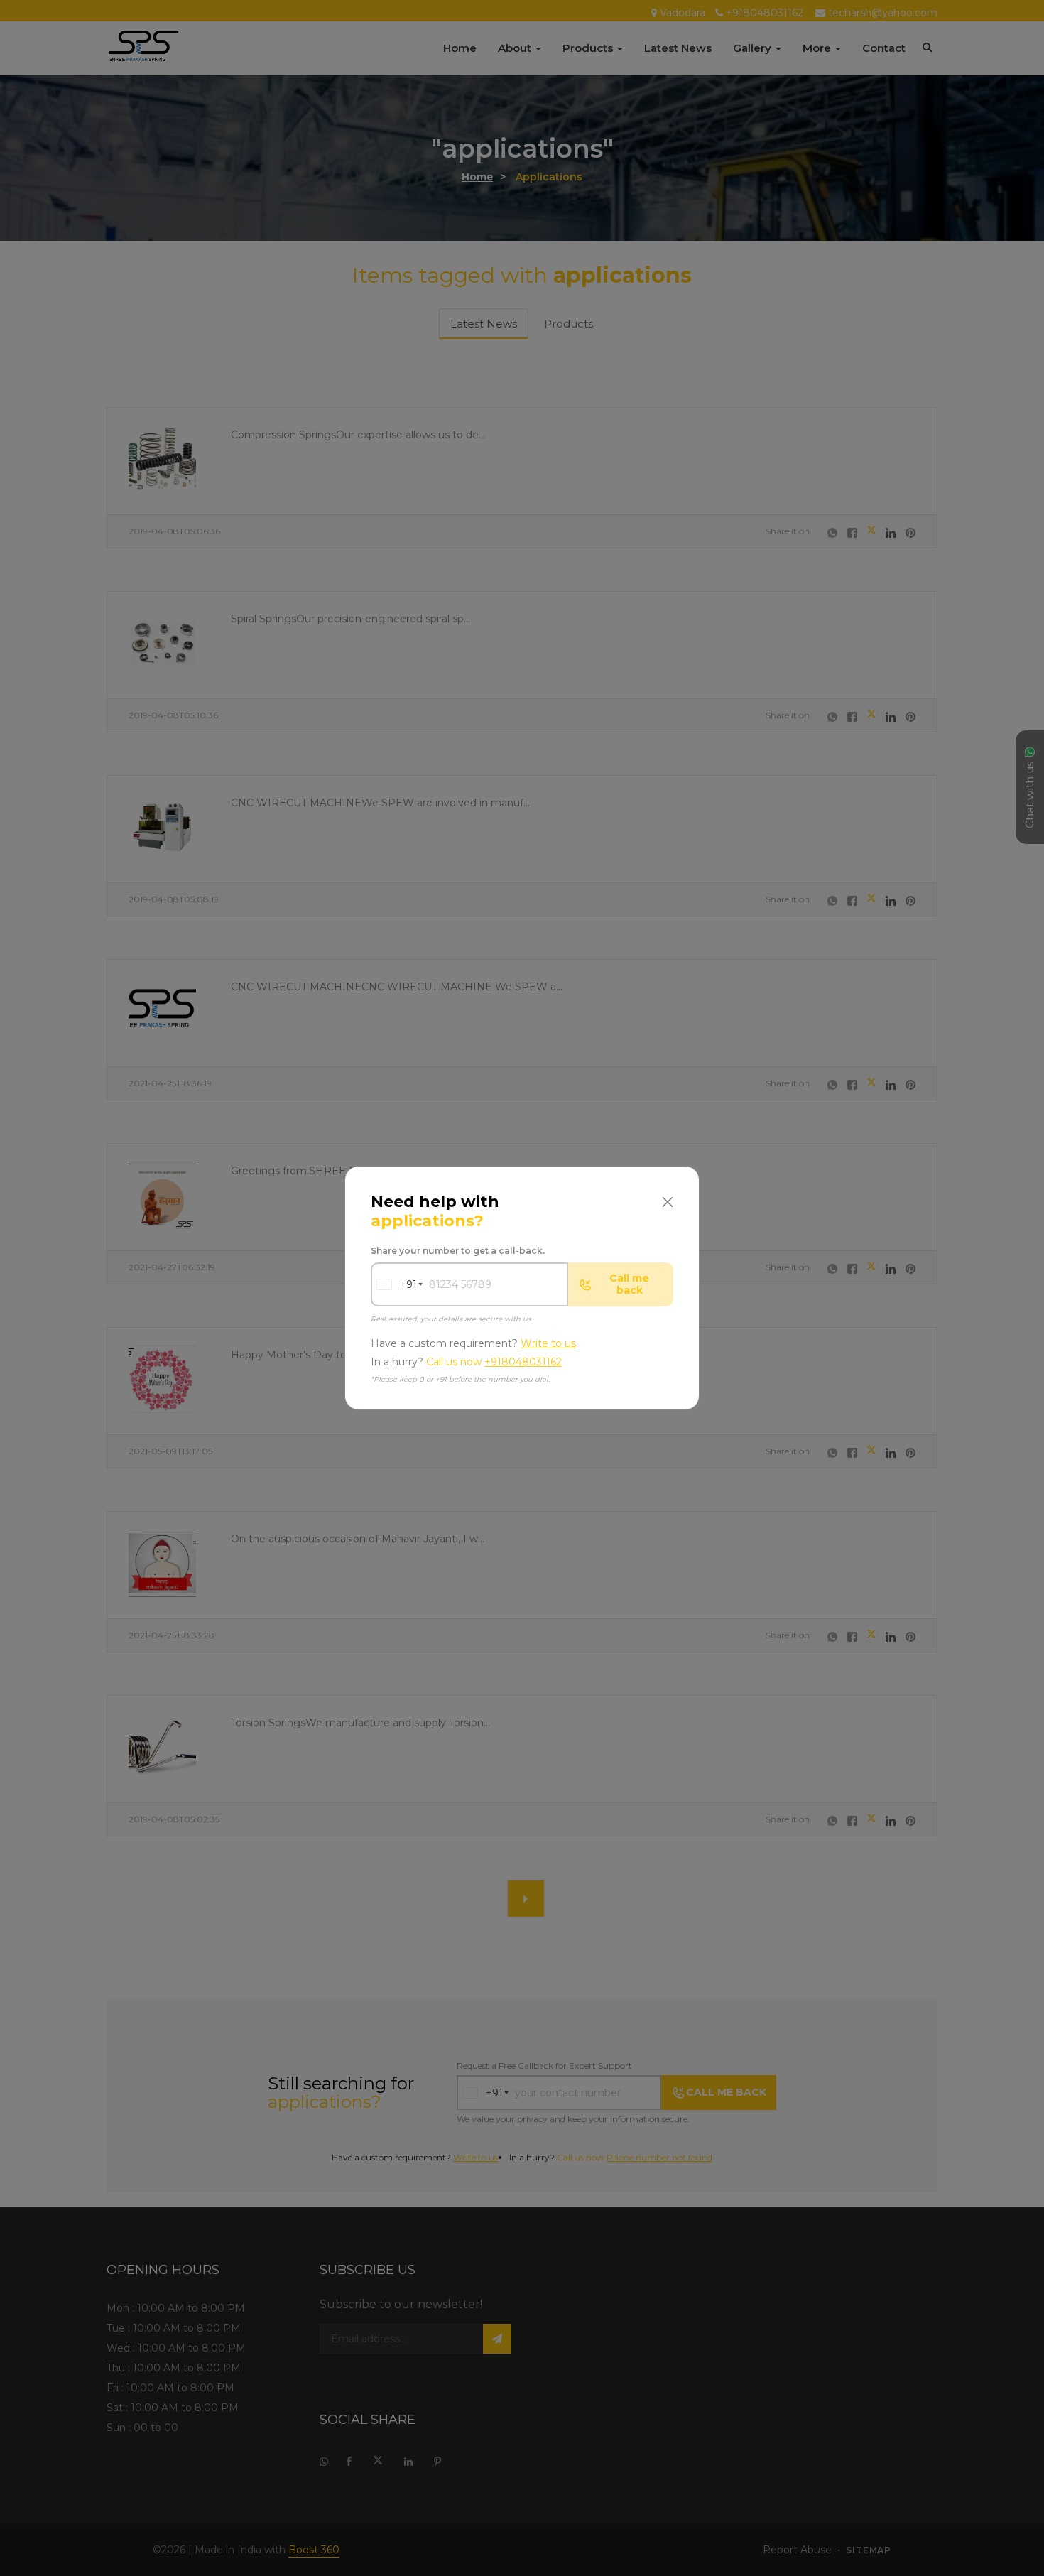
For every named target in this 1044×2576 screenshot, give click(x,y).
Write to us (548, 1343)
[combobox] (394, 1284)
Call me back (629, 1284)
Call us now (494, 1362)
